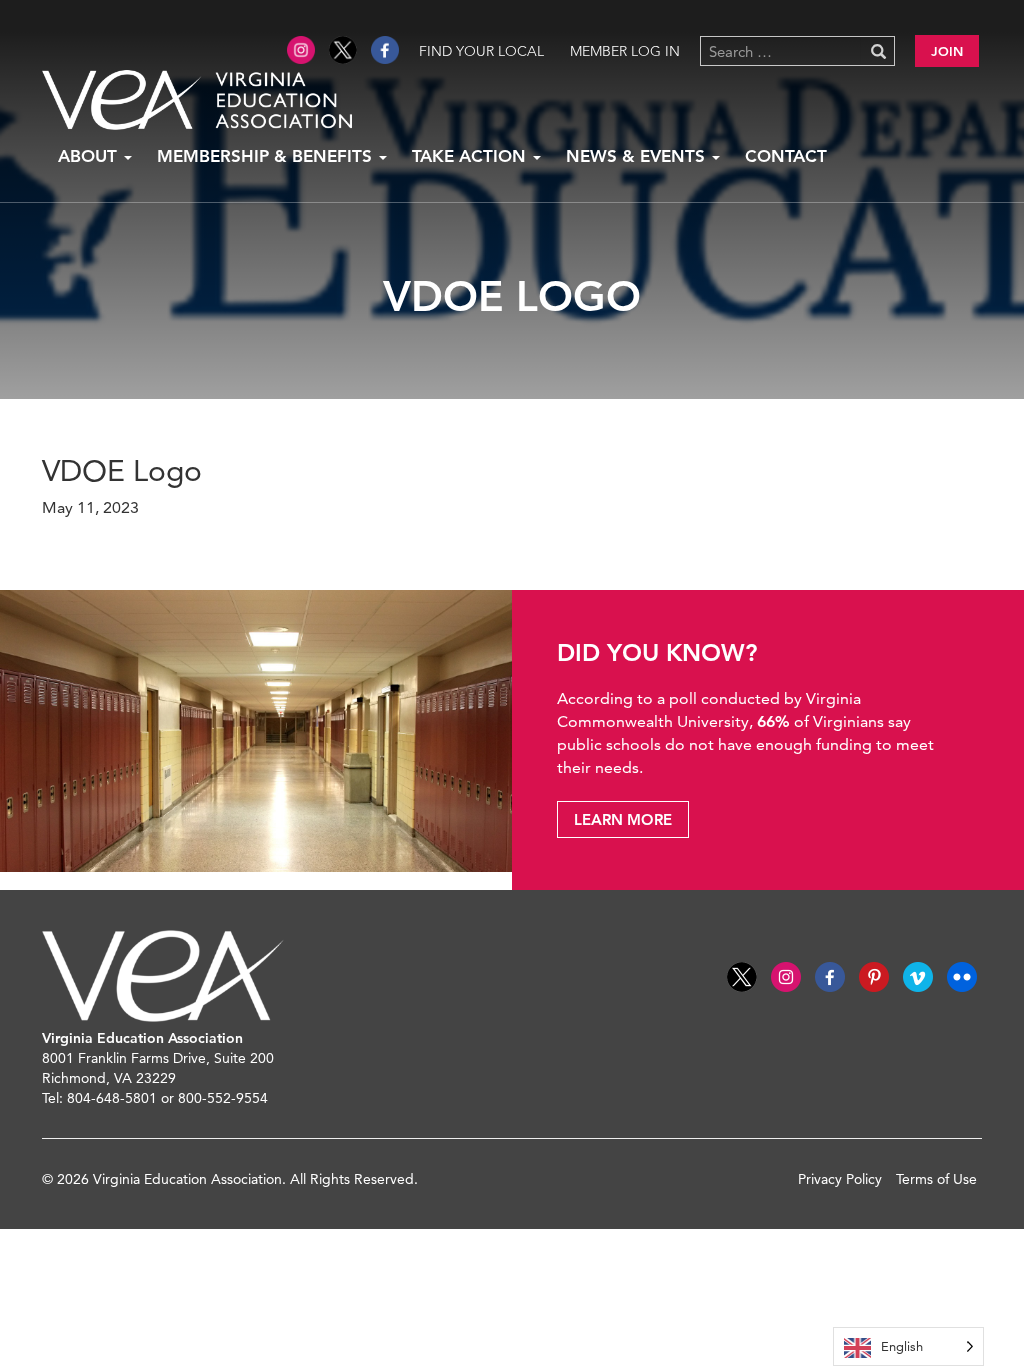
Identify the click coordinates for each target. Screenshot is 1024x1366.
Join (947, 51)
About (90, 156)
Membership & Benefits (267, 156)
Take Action (471, 156)
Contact (786, 156)
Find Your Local (481, 51)
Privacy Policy (840, 1179)
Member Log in (625, 51)
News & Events (638, 156)
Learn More (623, 819)
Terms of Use (936, 1179)
